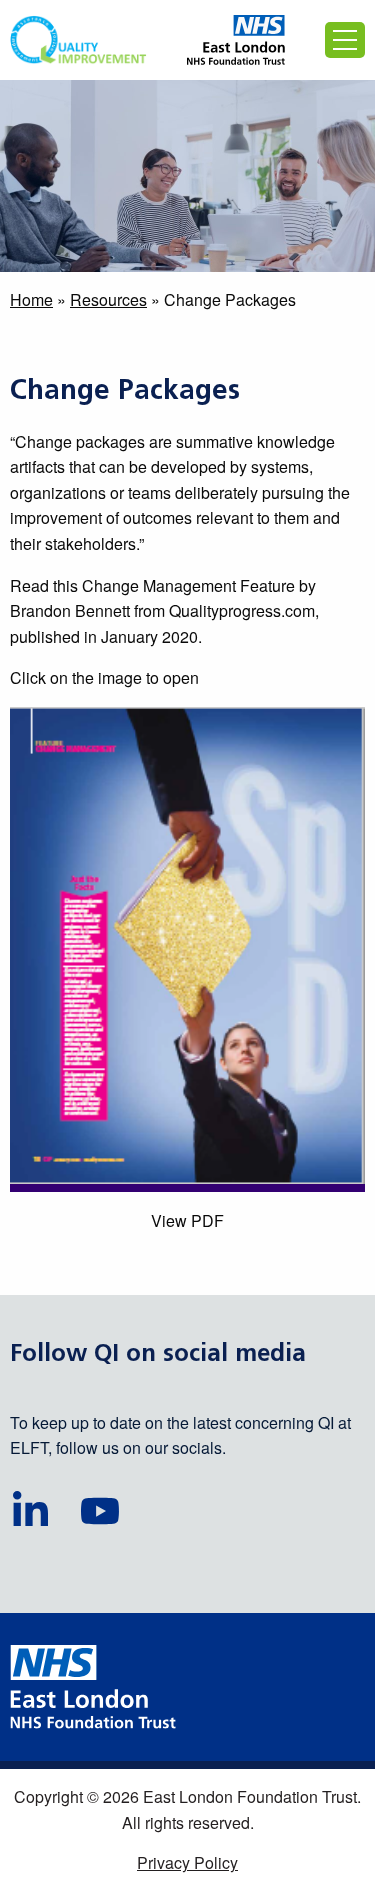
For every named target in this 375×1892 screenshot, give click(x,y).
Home (31, 299)
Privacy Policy (187, 1862)
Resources (108, 299)
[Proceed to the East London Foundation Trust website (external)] (236, 40)
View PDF (187, 1220)
